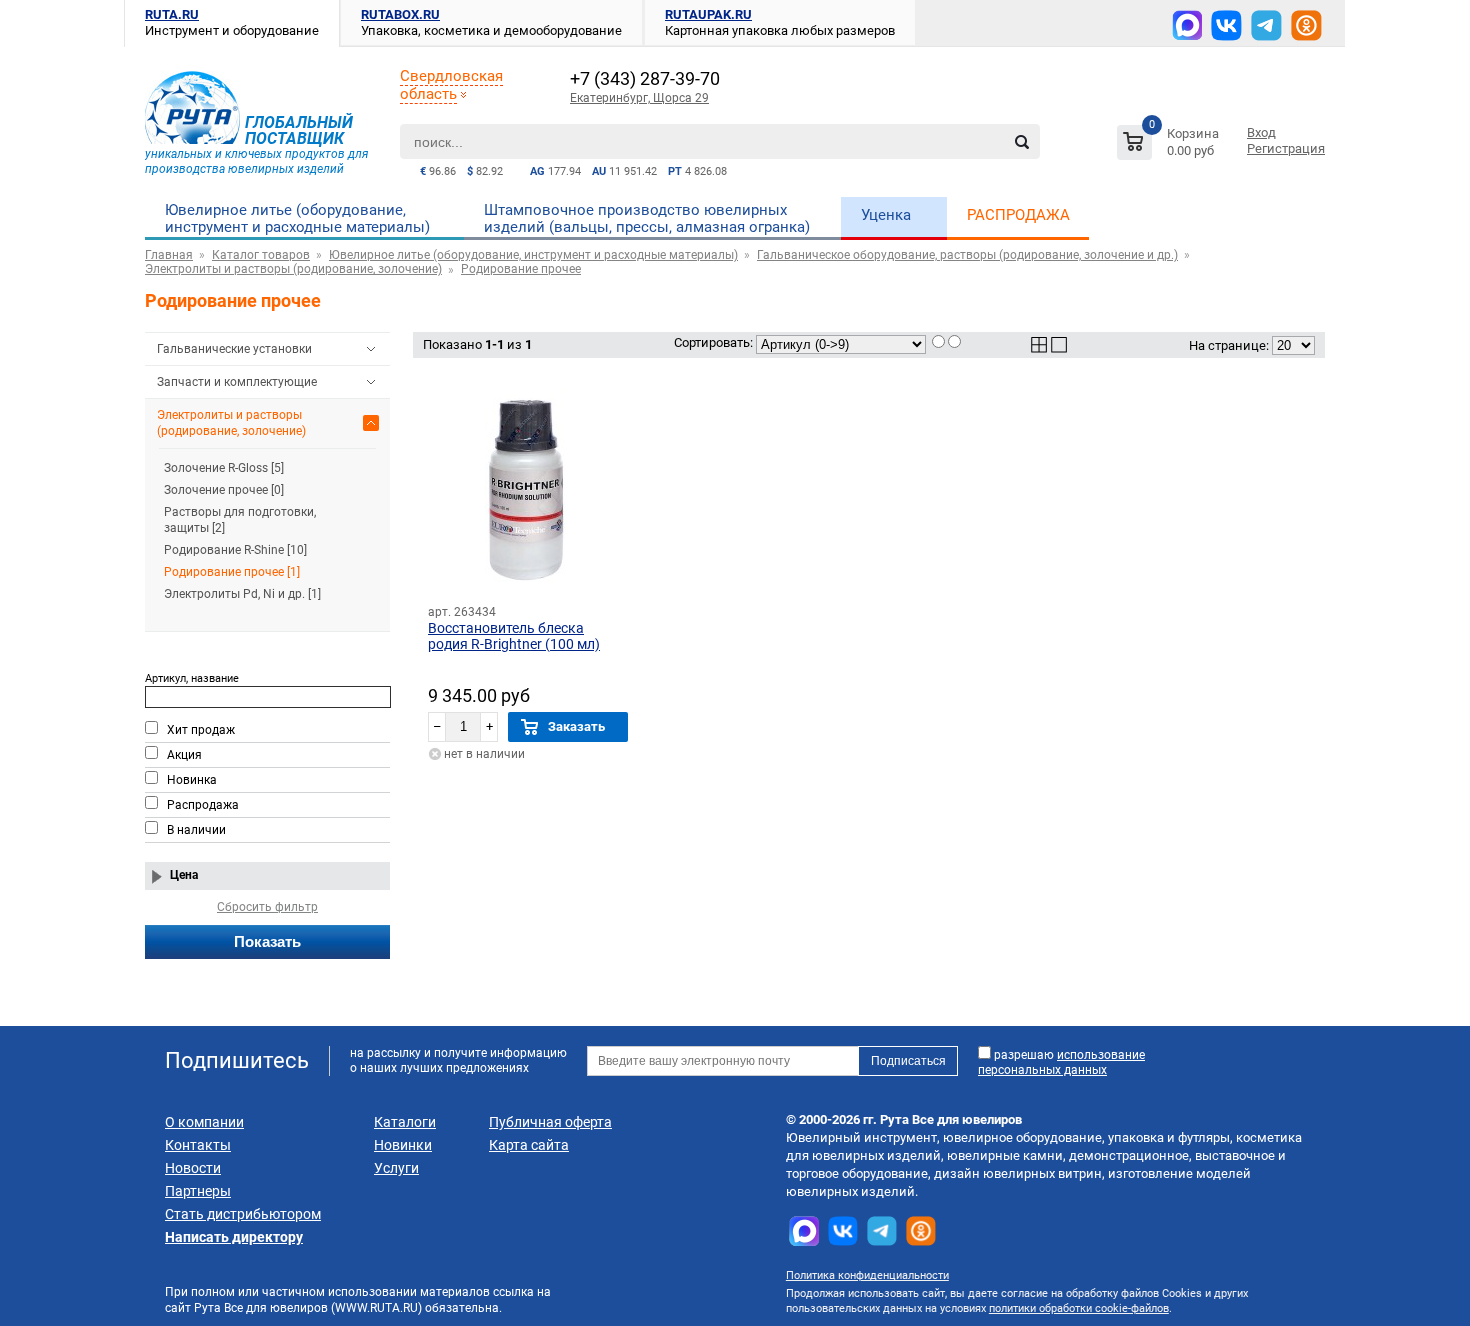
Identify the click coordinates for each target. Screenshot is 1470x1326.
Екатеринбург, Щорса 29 (639, 98)
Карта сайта (529, 1145)
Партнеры (198, 1191)
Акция (184, 755)
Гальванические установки (234, 349)
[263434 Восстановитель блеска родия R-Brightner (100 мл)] (528, 490)
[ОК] (1306, 25)
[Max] (1187, 25)
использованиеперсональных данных (1061, 1062)
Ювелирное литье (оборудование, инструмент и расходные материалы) (297, 218)
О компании (204, 1122)
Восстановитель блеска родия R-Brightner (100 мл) (514, 636)
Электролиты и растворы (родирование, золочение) (231, 423)
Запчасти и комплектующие (237, 382)
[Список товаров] (1170, 145)
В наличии (196, 830)
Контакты (198, 1145)
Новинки (403, 1145)
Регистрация (1286, 148)
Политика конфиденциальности (867, 1275)
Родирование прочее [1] (232, 572)
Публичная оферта (550, 1122)
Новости (193, 1168)
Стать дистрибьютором (243, 1214)
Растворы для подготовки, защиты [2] (240, 520)
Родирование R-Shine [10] (235, 550)
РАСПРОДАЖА (1018, 215)
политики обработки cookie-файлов (1079, 1308)
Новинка (192, 780)
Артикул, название (192, 678)
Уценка (886, 215)
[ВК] (1226, 25)
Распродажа (203, 805)
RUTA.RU (172, 14)
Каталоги (405, 1122)
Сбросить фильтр (267, 907)
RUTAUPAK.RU (708, 14)
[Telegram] (1266, 25)
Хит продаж (201, 730)
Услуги (396, 1168)
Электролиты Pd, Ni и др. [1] (242, 594)
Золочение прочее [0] (224, 490)
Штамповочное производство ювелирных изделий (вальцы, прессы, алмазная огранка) (647, 218)
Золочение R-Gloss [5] (224, 468)
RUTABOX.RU (400, 14)
